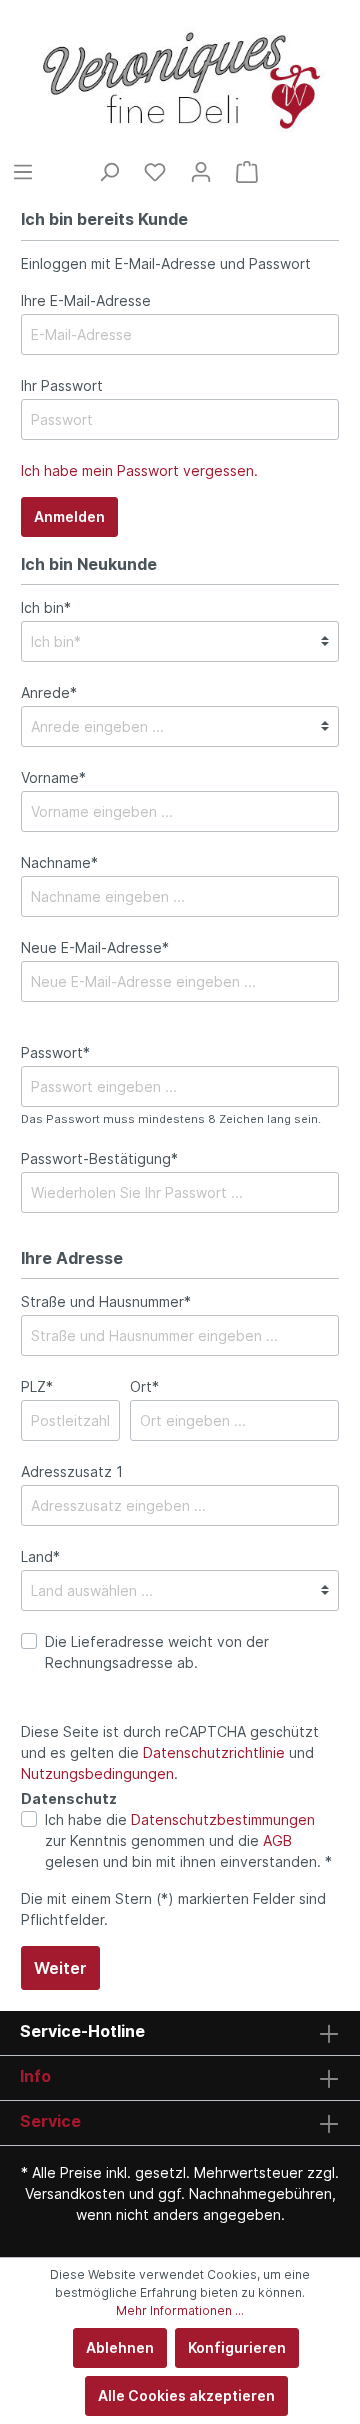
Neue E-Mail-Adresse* (95, 947)
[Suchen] (109, 172)
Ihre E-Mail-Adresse (86, 300)
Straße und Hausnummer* (106, 1301)
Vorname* (53, 777)
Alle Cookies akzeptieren (186, 2395)
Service (50, 2121)
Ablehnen (120, 2347)
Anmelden (69, 516)
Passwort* (55, 1052)
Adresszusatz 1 (72, 1471)
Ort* (144, 1386)
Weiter (60, 1968)
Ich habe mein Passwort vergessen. (139, 470)
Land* (40, 1556)
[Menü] (23, 172)
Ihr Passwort (62, 385)
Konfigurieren (237, 2347)
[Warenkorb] (247, 172)
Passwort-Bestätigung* (99, 1158)
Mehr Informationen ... (180, 2310)
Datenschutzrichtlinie (214, 1752)
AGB (277, 1840)
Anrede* (49, 692)
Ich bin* (46, 607)
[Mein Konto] (201, 172)
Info (35, 2076)
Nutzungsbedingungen (97, 1773)
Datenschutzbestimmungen (223, 1819)
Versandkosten (75, 2193)
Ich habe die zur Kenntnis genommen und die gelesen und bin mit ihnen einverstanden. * (188, 1840)
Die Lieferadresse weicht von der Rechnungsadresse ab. (157, 1652)
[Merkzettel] (155, 172)
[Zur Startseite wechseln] (180, 80)
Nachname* (59, 862)
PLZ (37, 1386)
